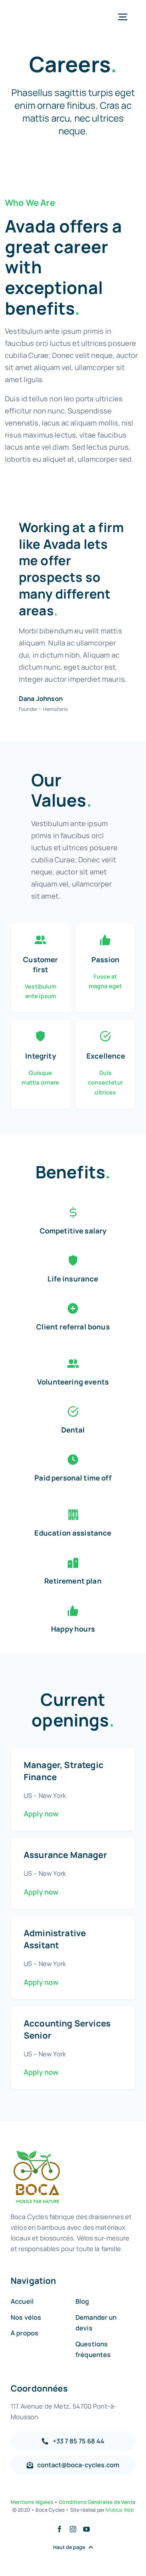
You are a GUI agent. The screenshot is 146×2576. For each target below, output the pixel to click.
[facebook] (60, 2529)
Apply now (41, 1814)
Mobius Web (120, 2510)
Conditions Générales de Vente (97, 2502)
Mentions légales (32, 2502)
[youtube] (86, 2529)
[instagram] (73, 2529)
